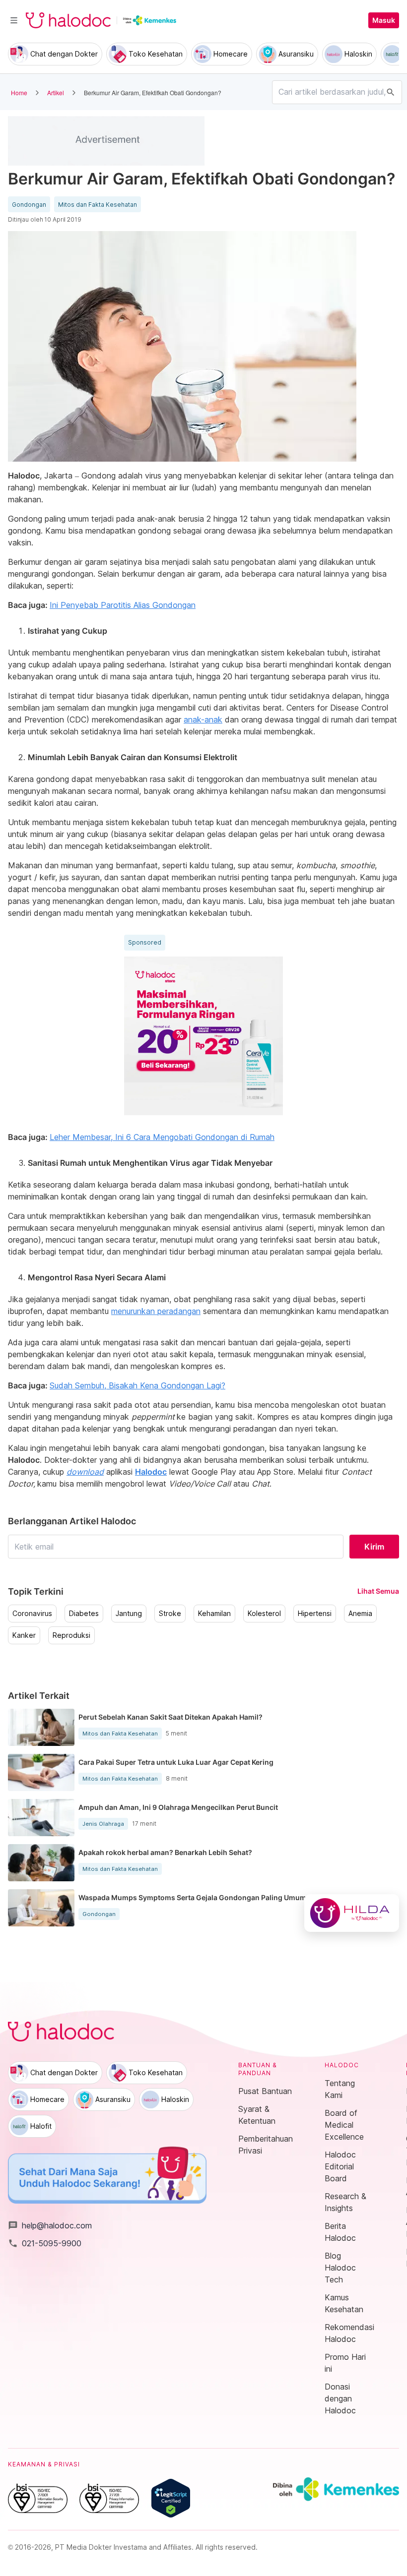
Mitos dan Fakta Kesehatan (98, 205)
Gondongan (29, 205)
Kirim (374, 1547)
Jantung (129, 1614)
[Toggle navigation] (14, 20)
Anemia (360, 1614)
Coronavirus (32, 1614)
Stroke (170, 1614)
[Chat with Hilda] (352, 1913)
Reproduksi (71, 1635)
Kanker (24, 1635)
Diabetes (84, 1614)
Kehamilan (214, 1614)
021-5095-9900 (45, 2243)
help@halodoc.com (50, 2225)
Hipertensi (315, 1614)
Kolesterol (264, 1614)
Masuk (384, 20)
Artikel (56, 92)
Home (19, 92)
